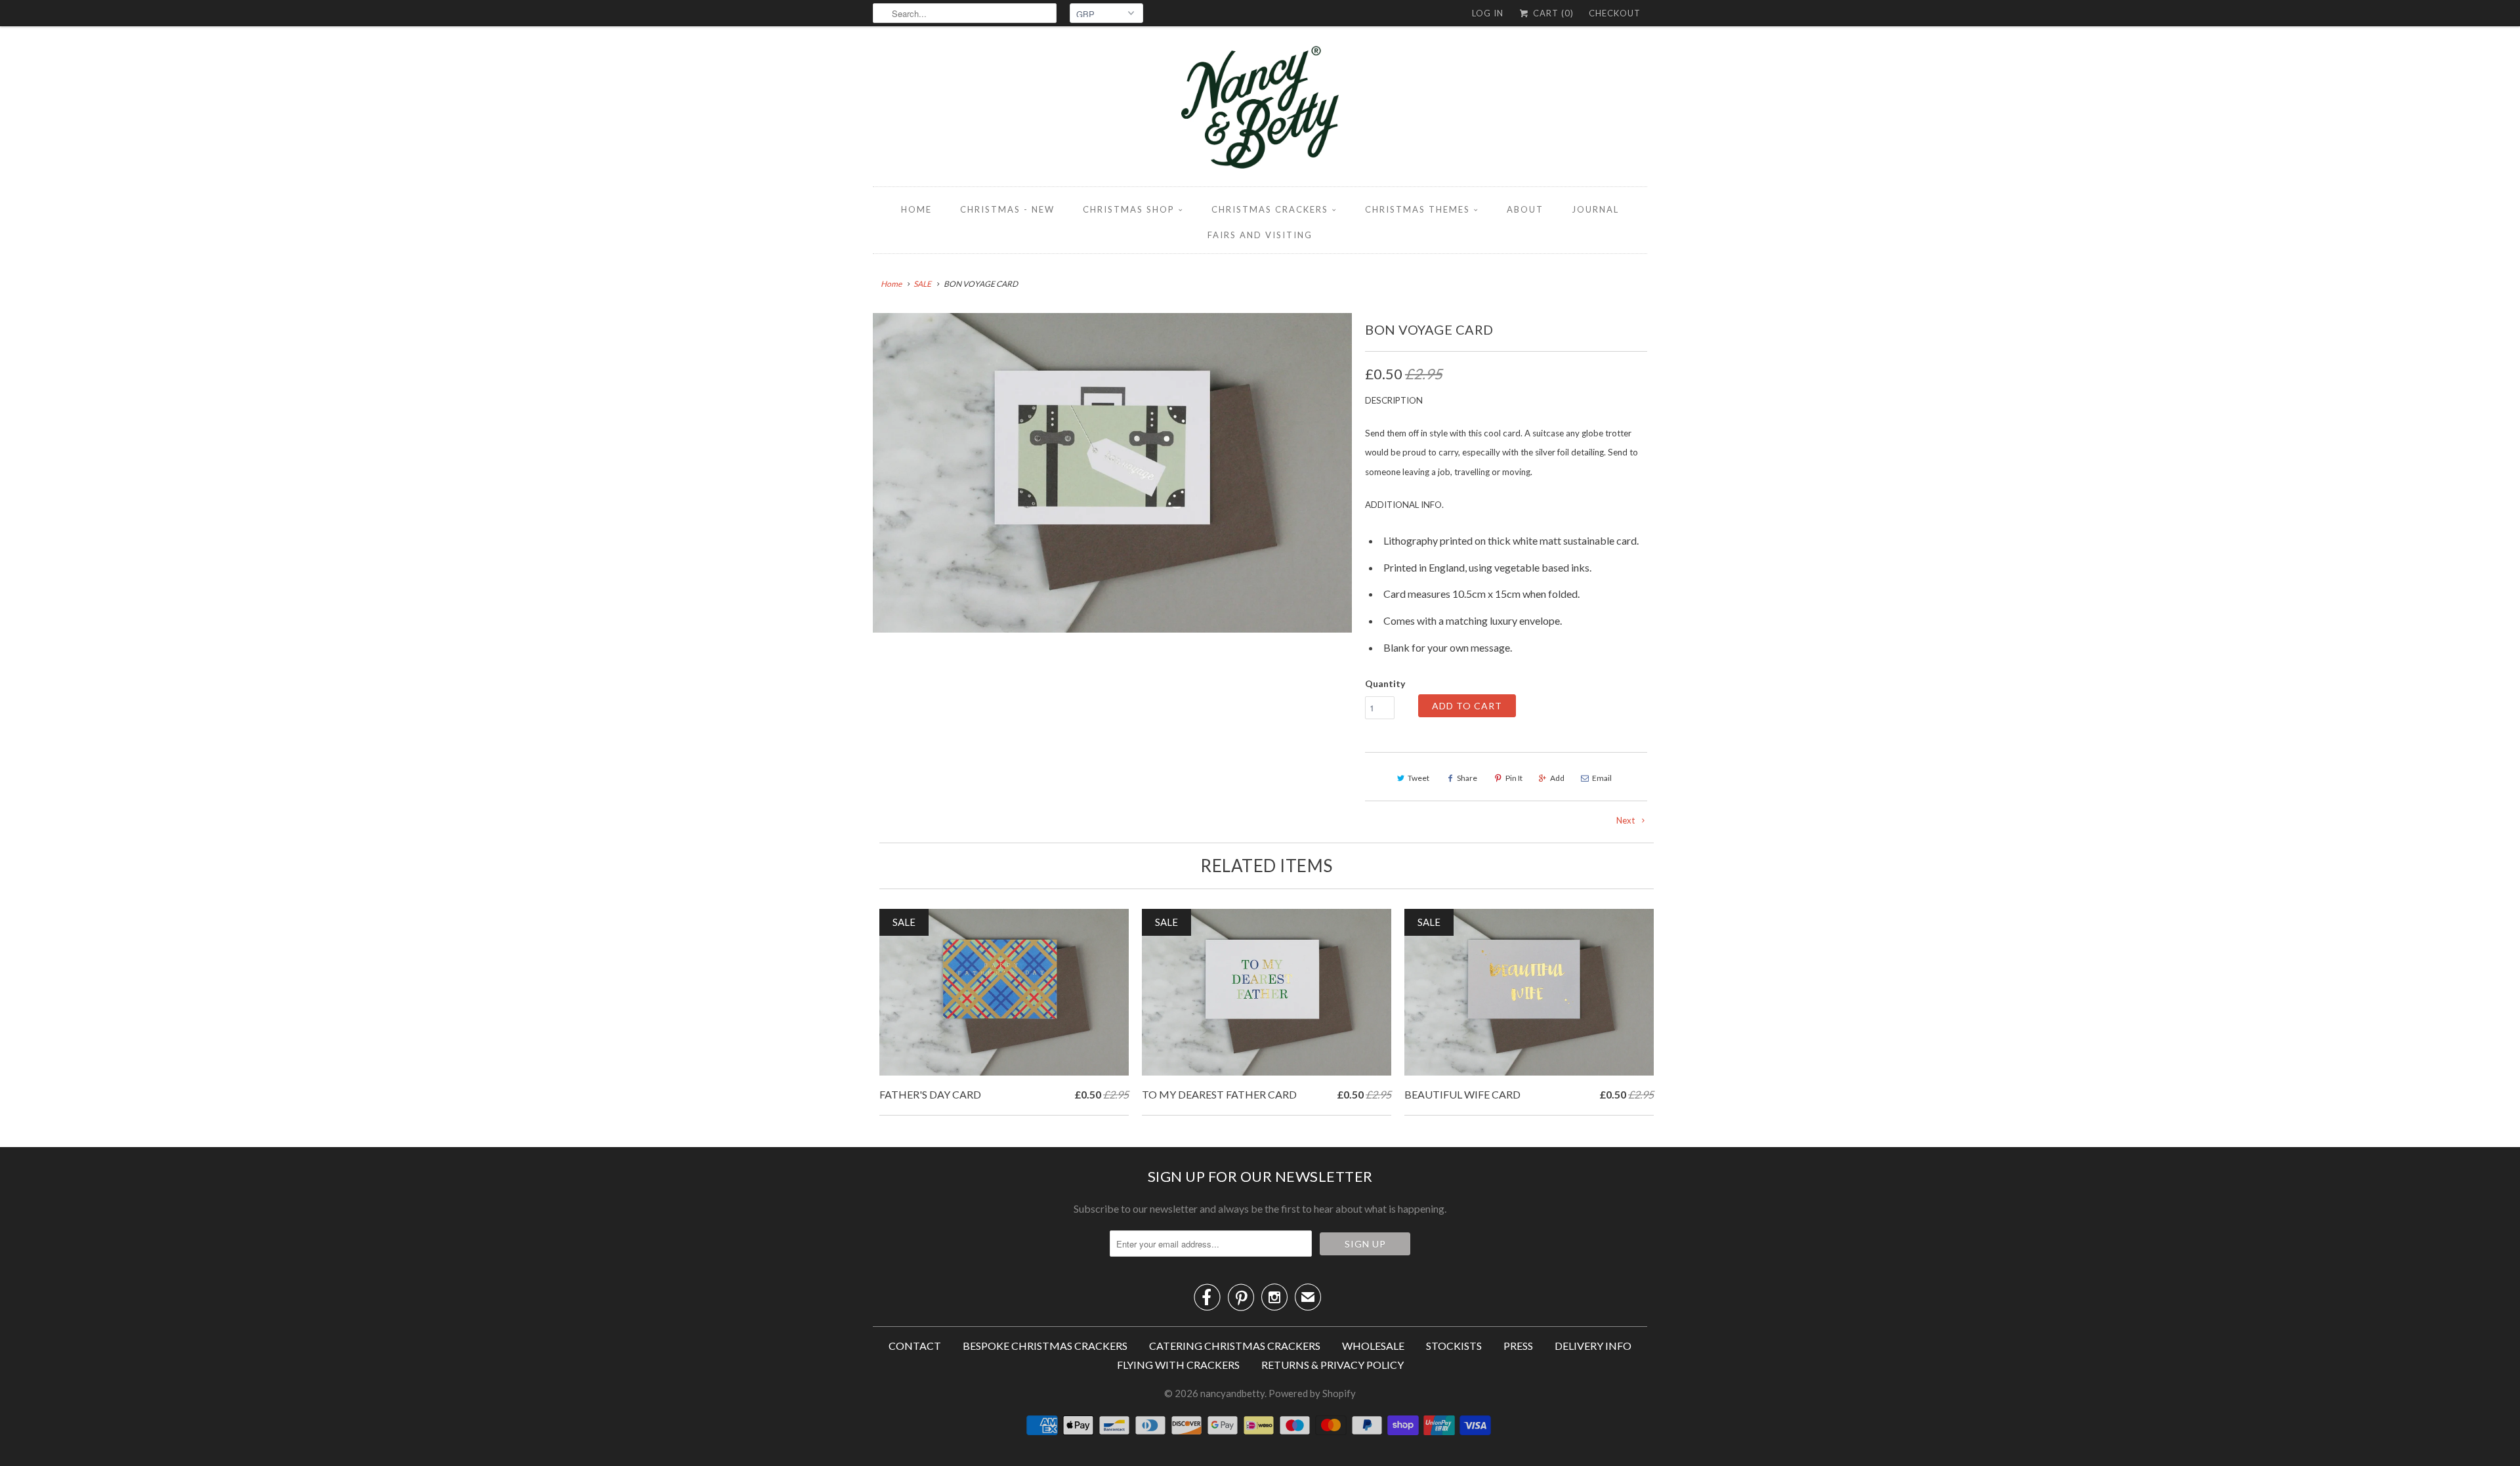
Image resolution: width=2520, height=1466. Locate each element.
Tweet (1418, 778)
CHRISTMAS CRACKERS (1270, 209)
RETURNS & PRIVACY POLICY (1333, 1365)
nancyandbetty (1232, 1393)
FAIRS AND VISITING (1260, 235)
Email (1602, 778)
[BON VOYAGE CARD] (1112, 473)
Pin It (1514, 778)
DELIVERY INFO (1593, 1346)
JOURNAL (1595, 209)
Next (1627, 820)
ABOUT (1525, 209)
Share (1467, 778)
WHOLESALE (1373, 1346)
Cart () (1552, 13)
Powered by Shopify (1312, 1393)
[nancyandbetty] (1260, 110)
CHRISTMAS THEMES (1417, 209)
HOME (916, 209)
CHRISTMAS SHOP (1129, 209)
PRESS (1518, 1346)
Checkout (1615, 13)
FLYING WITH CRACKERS (1178, 1365)
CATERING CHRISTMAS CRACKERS (1235, 1346)
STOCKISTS (1454, 1346)
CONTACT (915, 1346)
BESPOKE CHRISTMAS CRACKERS (1045, 1346)
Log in (1488, 13)
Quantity (1385, 683)
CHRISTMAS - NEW (1007, 209)
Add (1557, 778)
